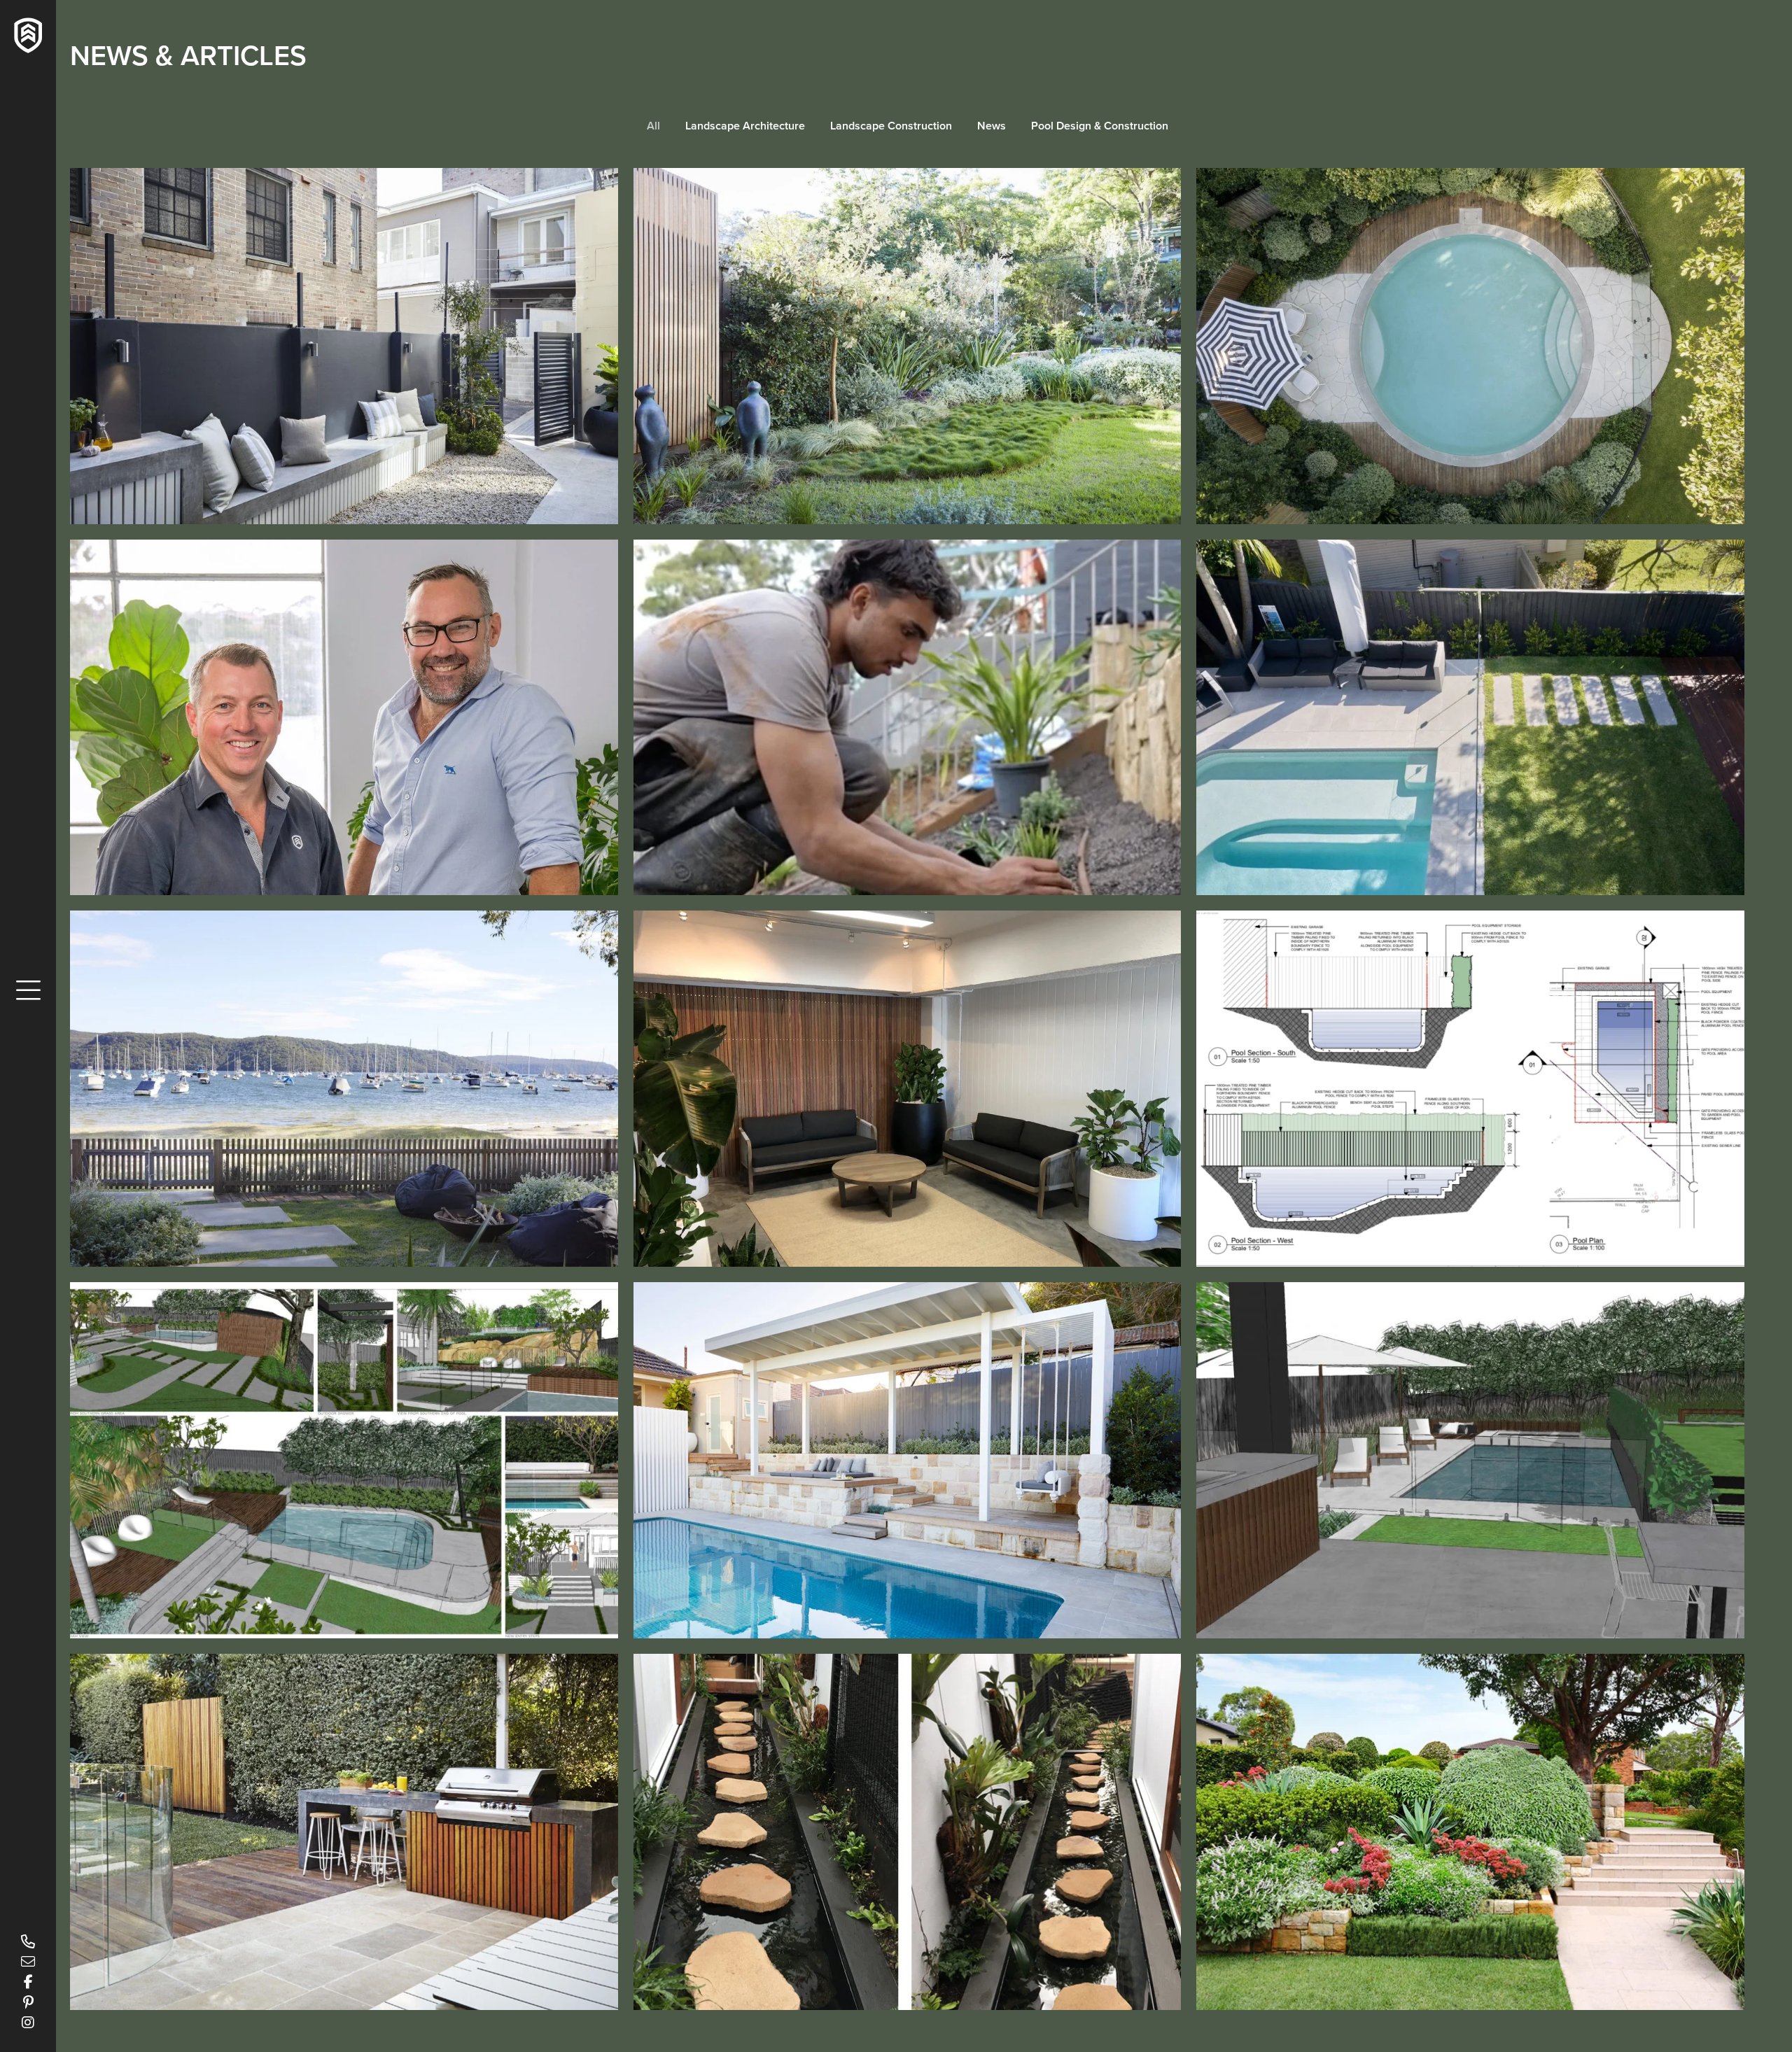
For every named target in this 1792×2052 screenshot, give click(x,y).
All (653, 126)
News (992, 126)
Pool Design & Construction (1100, 126)
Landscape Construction (891, 126)
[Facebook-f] (28, 1982)
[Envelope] (28, 1962)
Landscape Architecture (745, 126)
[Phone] (28, 1941)
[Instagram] (28, 2023)
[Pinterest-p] (28, 2002)
